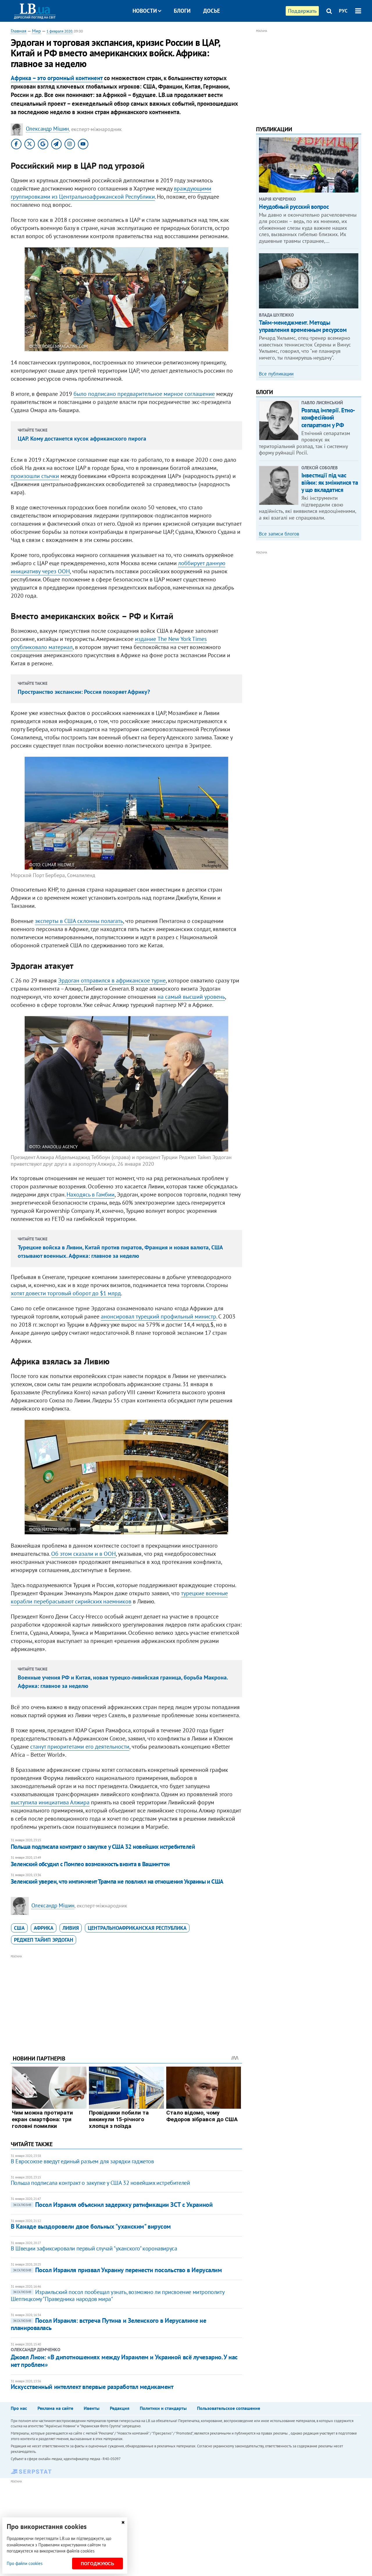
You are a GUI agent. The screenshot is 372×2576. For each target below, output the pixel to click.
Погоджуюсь (98, 2564)
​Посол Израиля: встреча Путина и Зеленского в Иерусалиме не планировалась (108, 2324)
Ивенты (92, 2408)
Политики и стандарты (163, 2408)
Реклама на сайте (55, 2408)
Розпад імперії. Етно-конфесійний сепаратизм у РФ (328, 417)
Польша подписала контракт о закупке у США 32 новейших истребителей (103, 1847)
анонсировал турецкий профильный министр (159, 1316)
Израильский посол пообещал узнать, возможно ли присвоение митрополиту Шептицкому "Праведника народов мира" (117, 2295)
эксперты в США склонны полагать (79, 921)
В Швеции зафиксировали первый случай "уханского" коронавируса (94, 2248)
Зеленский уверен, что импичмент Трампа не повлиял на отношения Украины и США (117, 1881)
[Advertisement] (126, 2000)
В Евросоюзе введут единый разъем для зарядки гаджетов (82, 2161)
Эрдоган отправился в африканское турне (112, 980)
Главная (19, 31)
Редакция (120, 2408)
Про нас (19, 2408)
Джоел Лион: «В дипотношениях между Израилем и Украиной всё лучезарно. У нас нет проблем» (124, 2361)
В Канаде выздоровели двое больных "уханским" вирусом (91, 2226)
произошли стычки (35, 476)
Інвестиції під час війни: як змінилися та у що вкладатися (330, 483)
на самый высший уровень (191, 997)
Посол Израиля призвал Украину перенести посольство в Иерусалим (118, 2270)
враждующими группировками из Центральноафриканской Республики (111, 193)
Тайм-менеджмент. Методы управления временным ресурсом (303, 326)
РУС (343, 11)
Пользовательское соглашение (229, 2408)
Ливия (71, 1928)
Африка (44, 1928)
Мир (36, 31)
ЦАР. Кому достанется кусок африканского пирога (82, 439)
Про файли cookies (25, 2563)
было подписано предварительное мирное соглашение (144, 394)
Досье (212, 11)
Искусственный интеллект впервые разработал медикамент (92, 2387)
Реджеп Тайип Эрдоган (44, 1940)
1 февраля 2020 (59, 31)
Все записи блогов (279, 534)
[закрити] (123, 2522)
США (19, 1928)
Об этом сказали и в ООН (83, 1554)
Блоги (182, 11)
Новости (145, 11)
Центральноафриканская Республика (137, 1928)
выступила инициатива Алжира (50, 1802)
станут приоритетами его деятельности (80, 1747)
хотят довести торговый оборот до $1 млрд (66, 1293)
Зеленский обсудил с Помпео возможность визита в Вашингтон (90, 1864)
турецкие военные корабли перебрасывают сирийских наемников (119, 1597)
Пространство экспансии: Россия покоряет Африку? (84, 692)
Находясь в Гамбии (91, 1194)
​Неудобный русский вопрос (294, 207)
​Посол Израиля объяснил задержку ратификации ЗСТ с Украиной (113, 2205)
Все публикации (276, 374)
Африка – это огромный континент (57, 78)
